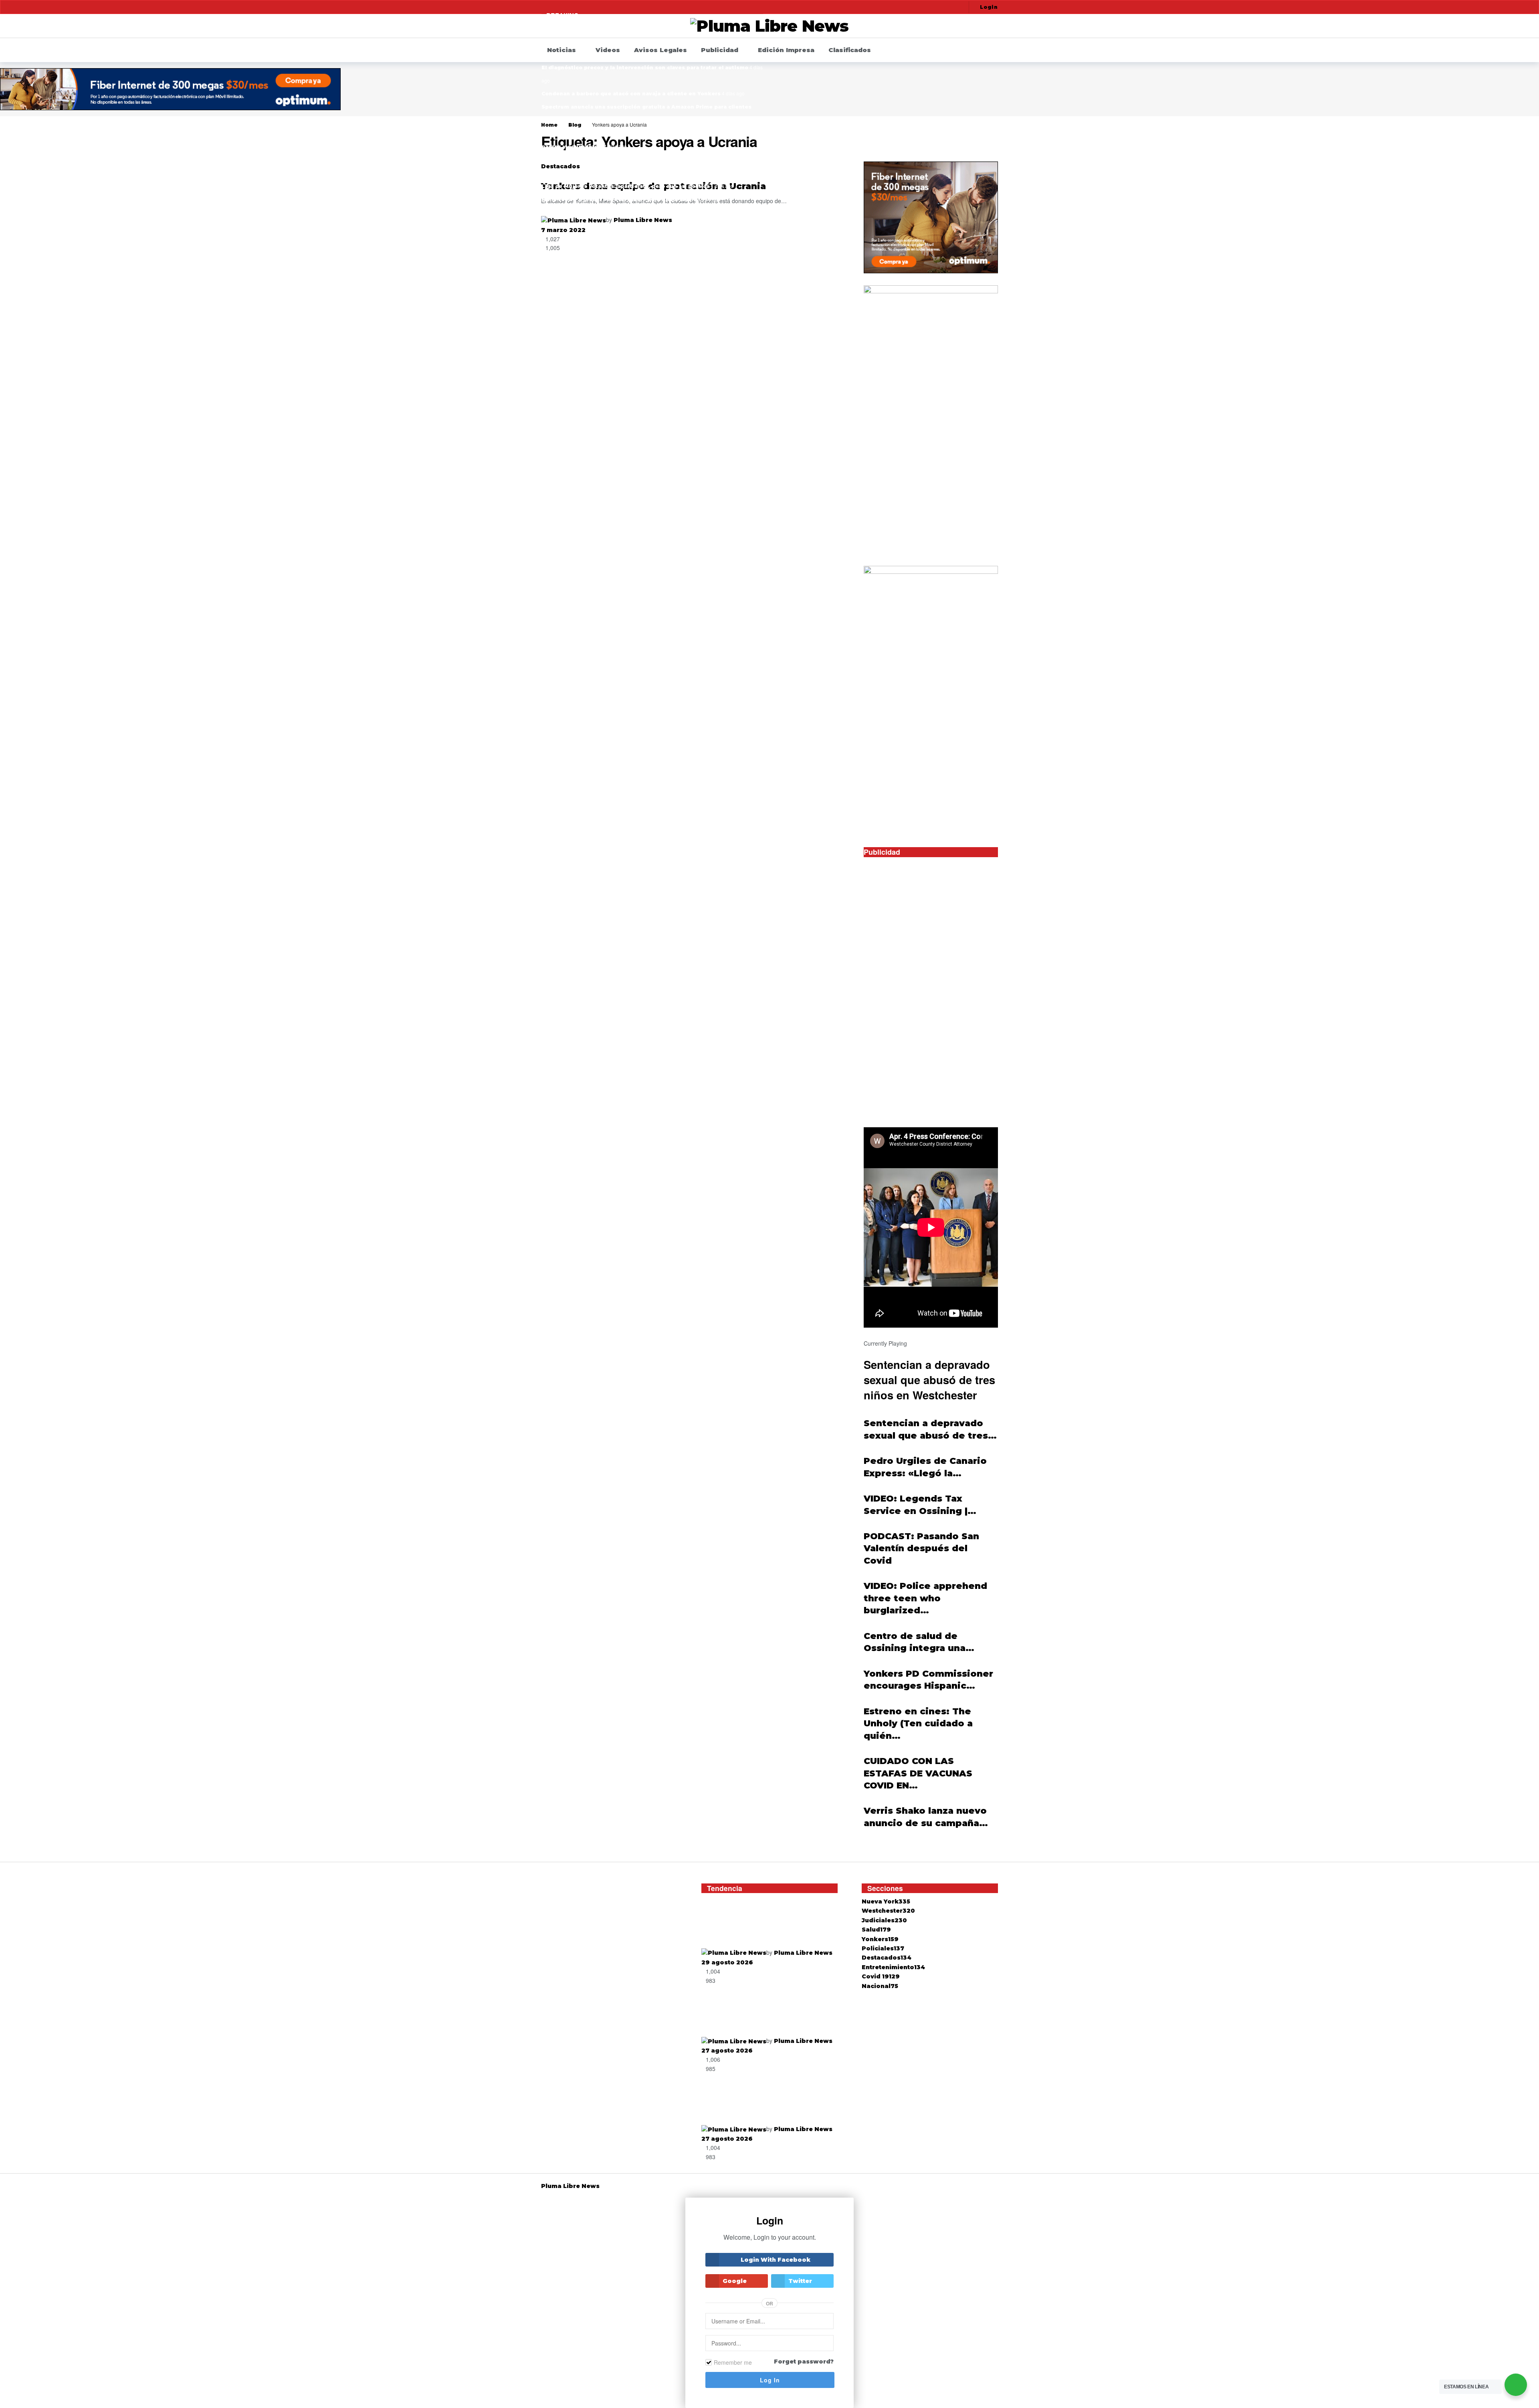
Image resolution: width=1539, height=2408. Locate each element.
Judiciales (884, 1920)
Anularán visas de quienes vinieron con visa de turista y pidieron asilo (769, 1925)
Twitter (800, 2281)
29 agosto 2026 (727, 1962)
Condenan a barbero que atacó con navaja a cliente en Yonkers (631, 94)
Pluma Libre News (643, 220)
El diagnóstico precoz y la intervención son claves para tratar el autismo (645, 68)
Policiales (883, 1948)
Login (989, 7)
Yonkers (880, 1939)
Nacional (880, 1986)
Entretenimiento (893, 1967)
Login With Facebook (776, 2260)
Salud (876, 1930)
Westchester (888, 1911)
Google (735, 2281)
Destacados (887, 1958)
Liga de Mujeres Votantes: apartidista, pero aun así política (625, 186)
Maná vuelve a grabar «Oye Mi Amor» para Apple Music (619, 199)
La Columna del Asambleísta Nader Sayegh (602, 213)
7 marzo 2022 (563, 230)
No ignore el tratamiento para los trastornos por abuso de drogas (763, 2013)
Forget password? (804, 2362)
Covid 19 (881, 1976)
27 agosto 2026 (727, 2051)
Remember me (733, 2362)
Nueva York (886, 1901)
